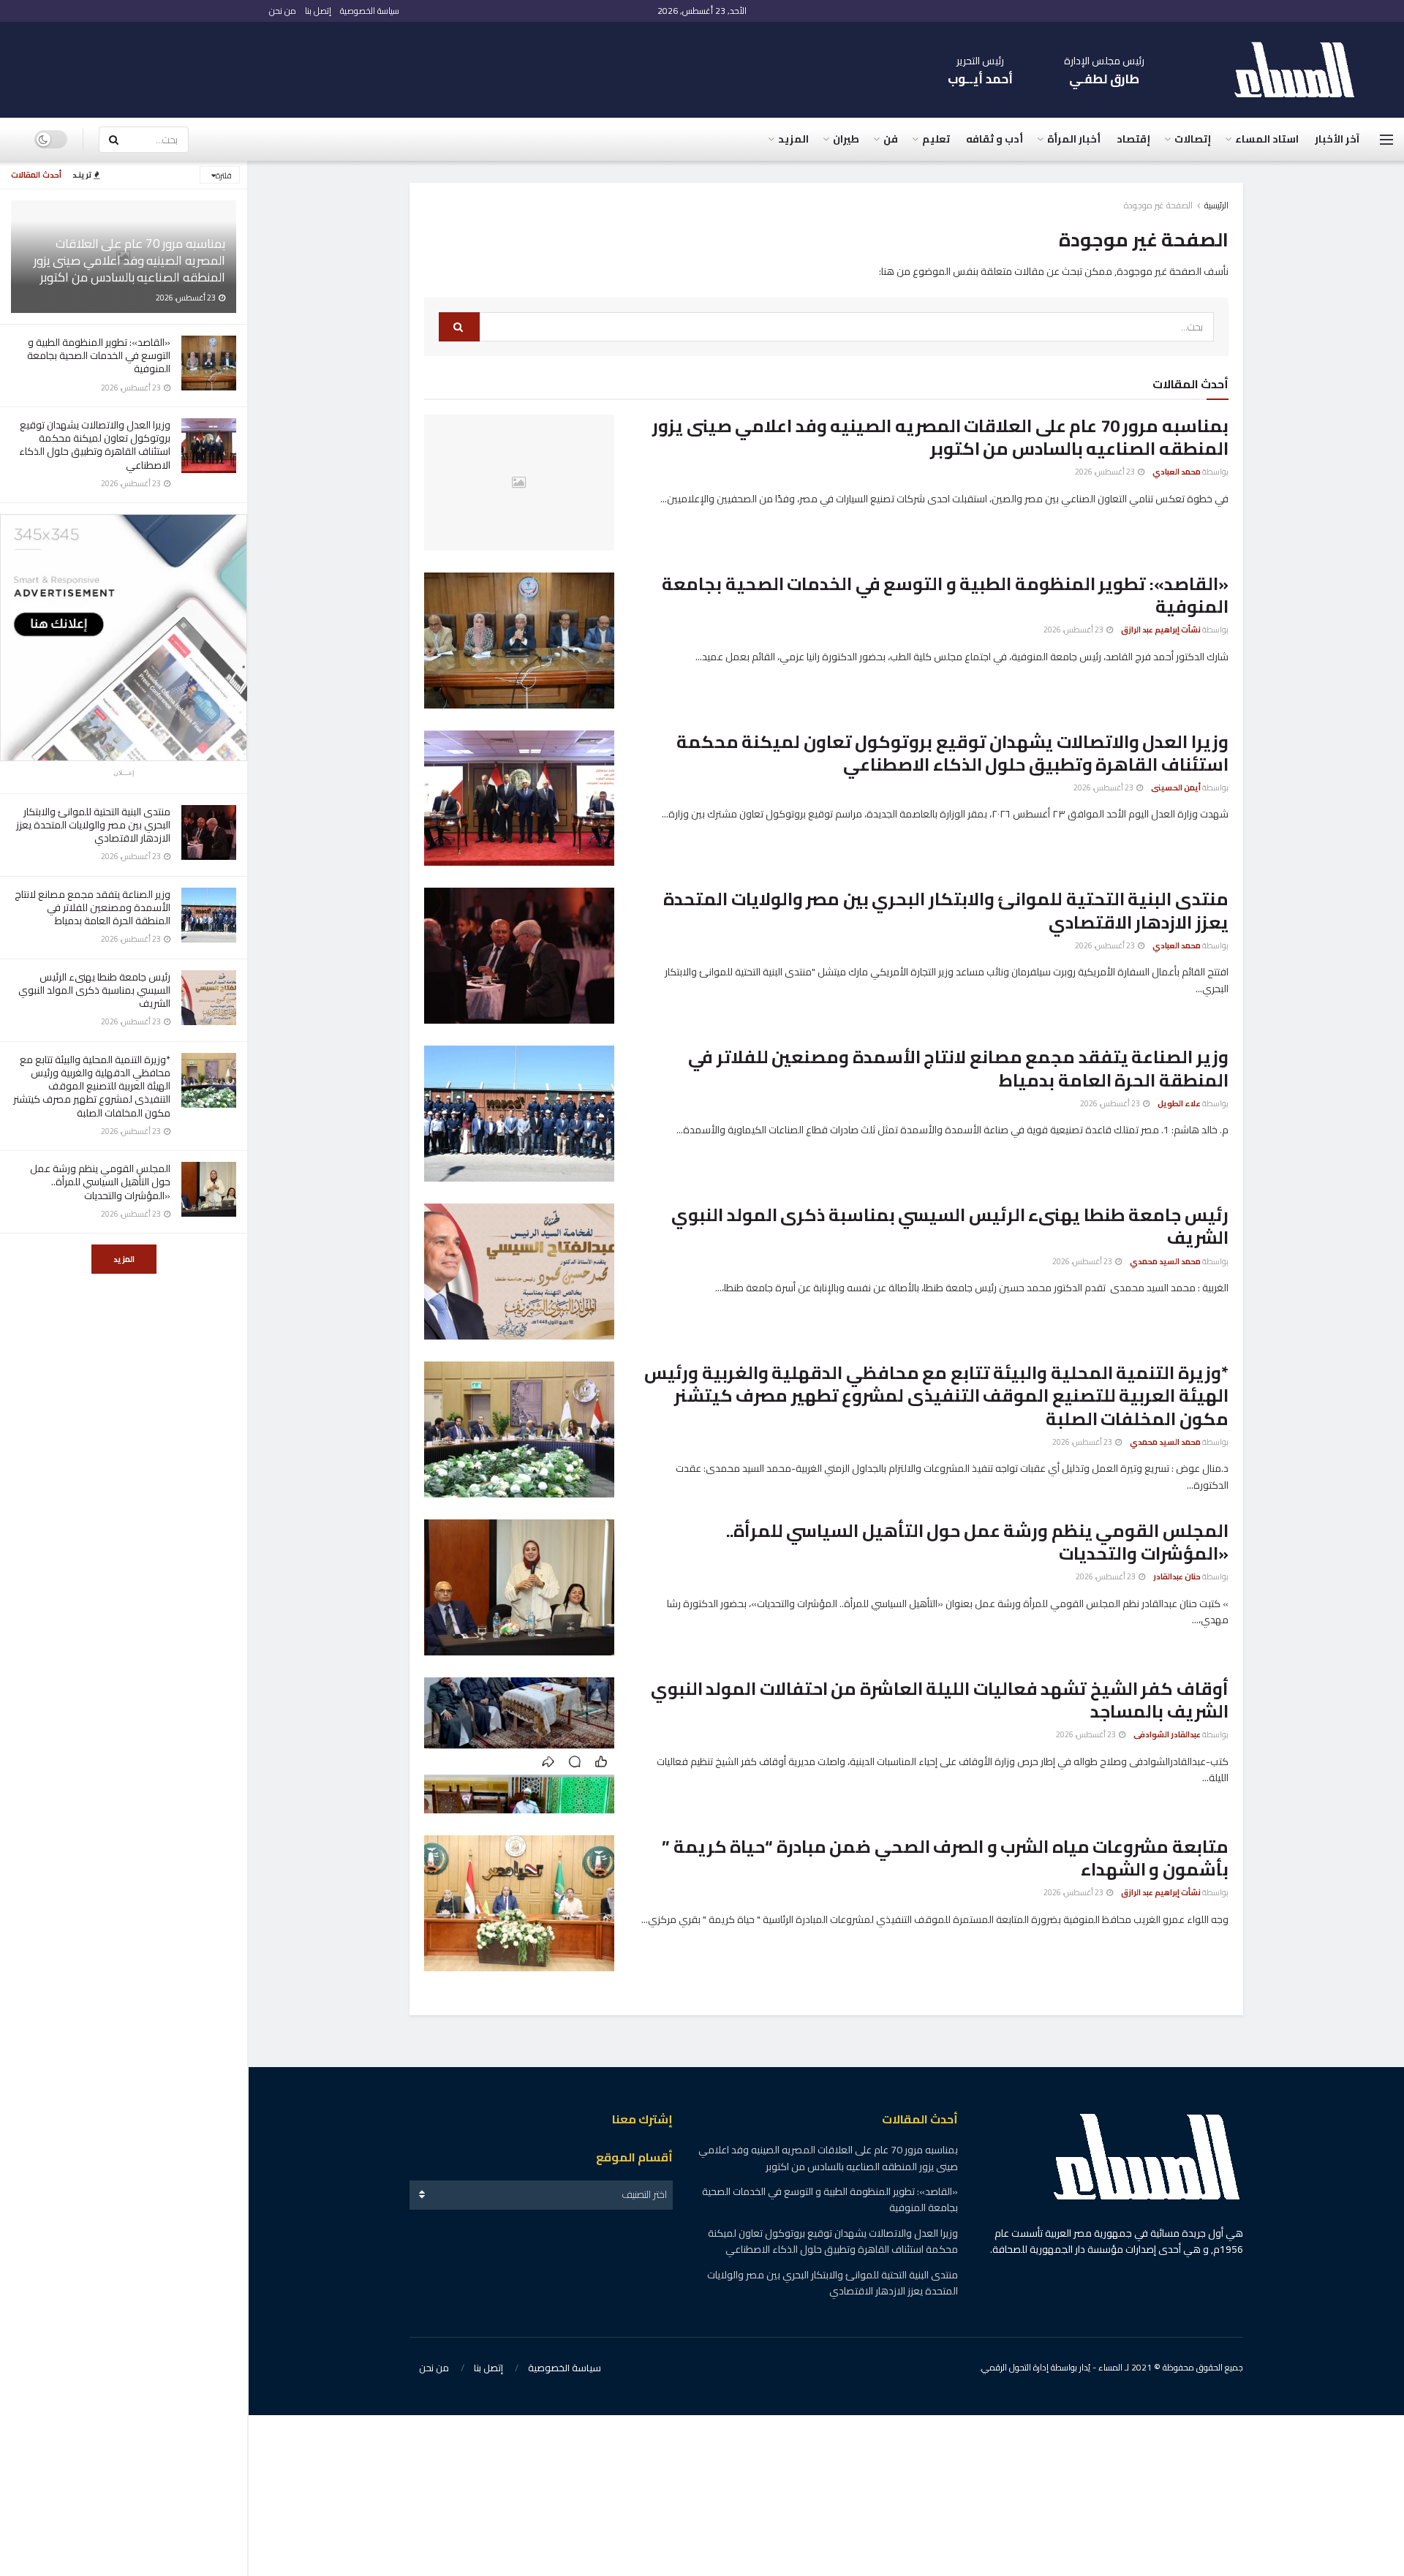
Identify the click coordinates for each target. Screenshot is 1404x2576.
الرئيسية (1216, 205)
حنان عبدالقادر (1177, 1576)
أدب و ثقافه (994, 139)
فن (891, 139)
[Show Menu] (1386, 140)
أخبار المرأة (1074, 139)
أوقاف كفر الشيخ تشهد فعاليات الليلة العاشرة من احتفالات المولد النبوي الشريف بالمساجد (940, 1700)
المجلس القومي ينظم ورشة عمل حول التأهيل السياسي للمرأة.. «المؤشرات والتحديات (100, 1182)
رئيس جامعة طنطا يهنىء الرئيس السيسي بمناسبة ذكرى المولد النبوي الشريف (94, 990)
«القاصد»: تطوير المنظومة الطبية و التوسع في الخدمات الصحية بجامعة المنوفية (99, 355)
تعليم (936, 139)
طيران (846, 139)
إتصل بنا (318, 11)
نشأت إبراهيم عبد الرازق (1161, 630)
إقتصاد (1133, 139)
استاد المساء (1267, 139)
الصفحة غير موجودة (1158, 205)
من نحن (283, 11)
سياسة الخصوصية (370, 11)
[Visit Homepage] (1302, 70)
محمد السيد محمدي (1165, 1261)
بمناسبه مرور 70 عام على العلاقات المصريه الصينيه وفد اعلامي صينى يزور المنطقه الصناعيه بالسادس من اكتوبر (129, 260)
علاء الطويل (1179, 1103)
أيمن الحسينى (1176, 787)
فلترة (224, 175)
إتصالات (1193, 139)
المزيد (124, 1259)
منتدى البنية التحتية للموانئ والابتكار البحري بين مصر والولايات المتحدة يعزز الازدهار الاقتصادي (93, 825)
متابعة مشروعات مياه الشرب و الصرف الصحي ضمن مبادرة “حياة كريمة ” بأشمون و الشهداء (945, 1858)
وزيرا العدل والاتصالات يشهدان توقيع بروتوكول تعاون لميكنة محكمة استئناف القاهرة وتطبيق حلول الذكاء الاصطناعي (95, 445)
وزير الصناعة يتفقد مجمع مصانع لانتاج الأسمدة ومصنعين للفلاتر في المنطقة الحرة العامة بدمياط (93, 907)
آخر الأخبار (1337, 139)
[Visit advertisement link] (124, 638)
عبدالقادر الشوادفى (1167, 1734)
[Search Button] (113, 140)
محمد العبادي (1177, 472)
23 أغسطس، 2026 (1106, 472)
